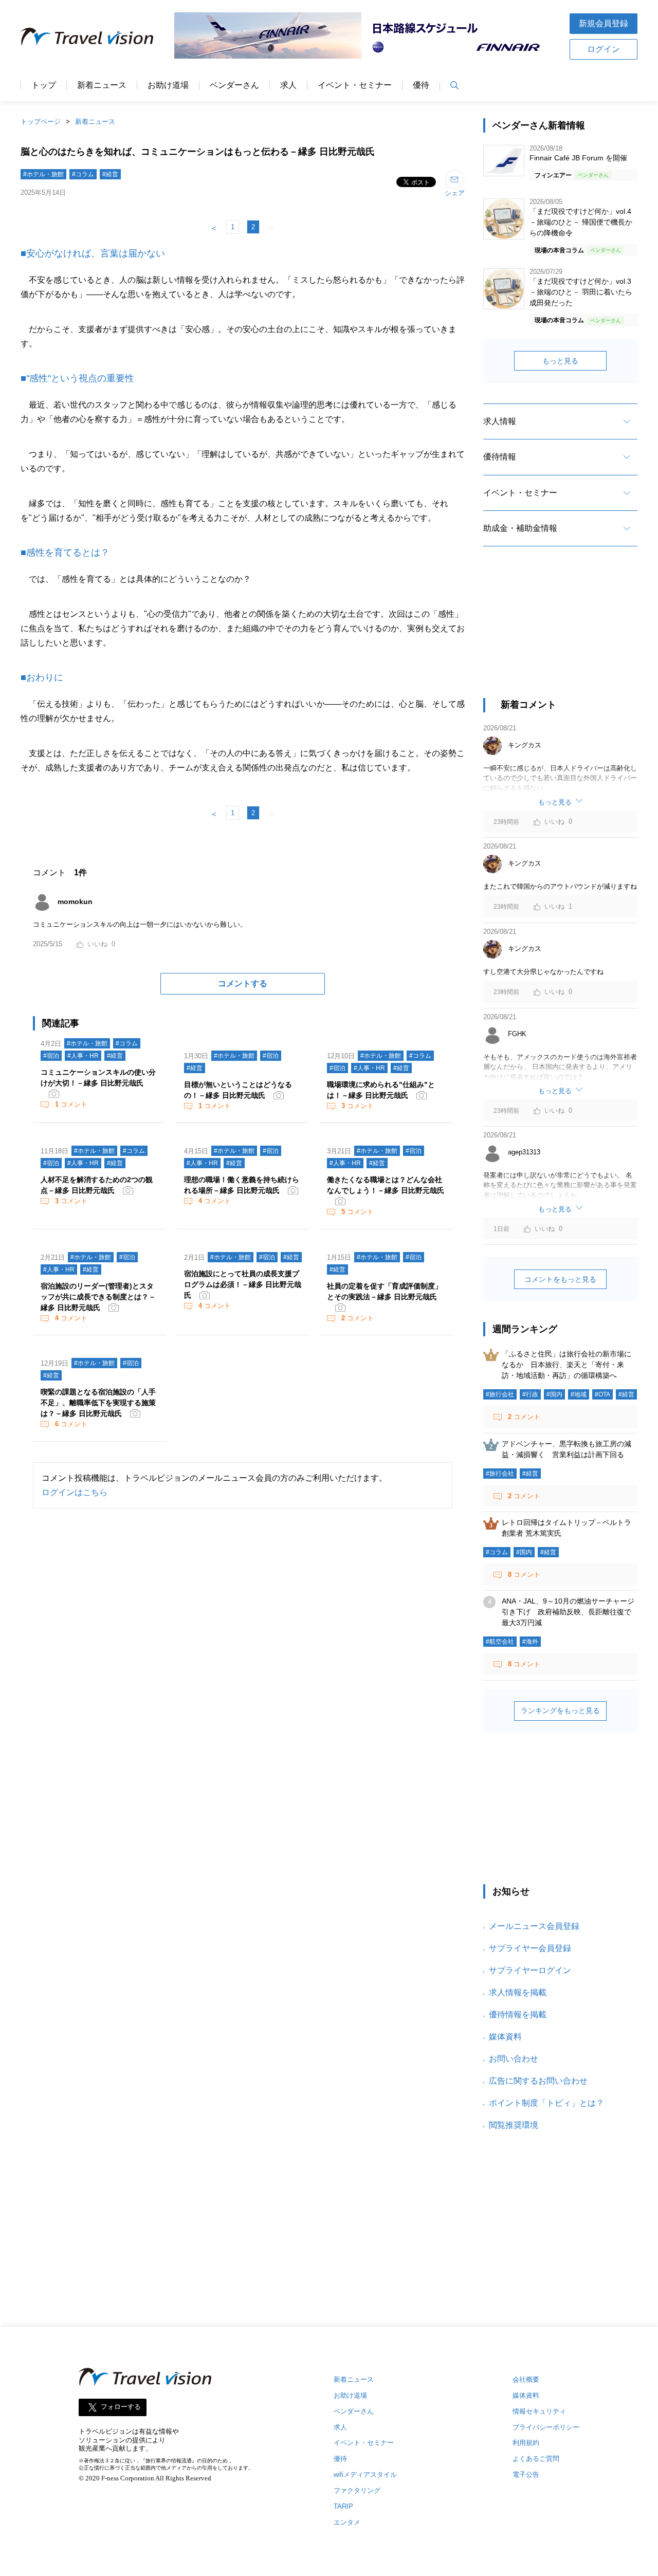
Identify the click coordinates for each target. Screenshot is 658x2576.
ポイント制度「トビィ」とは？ (546, 2103)
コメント (71, 1104)
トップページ (41, 122)
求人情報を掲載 (518, 1992)
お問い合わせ (514, 2059)
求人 (288, 85)
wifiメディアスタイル (365, 2474)
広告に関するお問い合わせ (538, 2081)
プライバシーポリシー (546, 2427)
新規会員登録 (604, 23)
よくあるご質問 (536, 2459)
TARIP (343, 2506)
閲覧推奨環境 (514, 2125)
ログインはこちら (75, 1492)
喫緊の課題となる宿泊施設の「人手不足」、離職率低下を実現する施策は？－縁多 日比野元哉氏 (98, 1403)
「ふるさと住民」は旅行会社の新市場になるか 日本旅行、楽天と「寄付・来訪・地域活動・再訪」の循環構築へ (566, 1365)
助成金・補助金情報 (520, 528)
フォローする (121, 2407)
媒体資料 (505, 2037)
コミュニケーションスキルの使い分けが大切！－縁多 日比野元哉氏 (98, 1078)
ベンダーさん (234, 85)
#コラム (83, 174)
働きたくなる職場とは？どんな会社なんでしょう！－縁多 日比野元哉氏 (386, 1185)
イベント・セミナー (355, 85)
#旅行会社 (500, 1394)
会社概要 (526, 2379)
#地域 (579, 1394)
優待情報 (500, 457)
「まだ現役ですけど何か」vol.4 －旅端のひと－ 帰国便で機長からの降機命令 (581, 222)
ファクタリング (357, 2490)
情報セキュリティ (539, 2411)
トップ (44, 85)
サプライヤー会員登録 (530, 1948)
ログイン (604, 49)
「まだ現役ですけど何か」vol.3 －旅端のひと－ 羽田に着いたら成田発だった (581, 292)
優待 (421, 85)
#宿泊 (51, 1056)
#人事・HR (83, 1056)
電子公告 (526, 2474)
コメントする (243, 983)
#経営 (110, 174)
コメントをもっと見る (560, 1279)
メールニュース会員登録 (534, 1926)
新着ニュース (102, 85)
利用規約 (526, 2443)
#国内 (554, 1394)
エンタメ (347, 2522)
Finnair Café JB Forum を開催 (578, 158)
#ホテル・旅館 (43, 174)
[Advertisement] (560, 631)
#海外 (530, 1642)
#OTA (602, 1394)
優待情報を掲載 (518, 2014)
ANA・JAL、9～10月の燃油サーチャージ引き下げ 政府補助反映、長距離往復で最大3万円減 (568, 1612)
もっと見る (560, 361)
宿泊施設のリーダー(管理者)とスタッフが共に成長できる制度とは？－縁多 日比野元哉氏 (98, 1297)
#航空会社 (500, 1642)
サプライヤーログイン (530, 1970)
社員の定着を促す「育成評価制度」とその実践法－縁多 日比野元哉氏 (385, 1291)
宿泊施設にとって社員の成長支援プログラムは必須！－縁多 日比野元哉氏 (243, 1284)
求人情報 (500, 421)
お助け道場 (168, 85)
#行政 (530, 1394)
